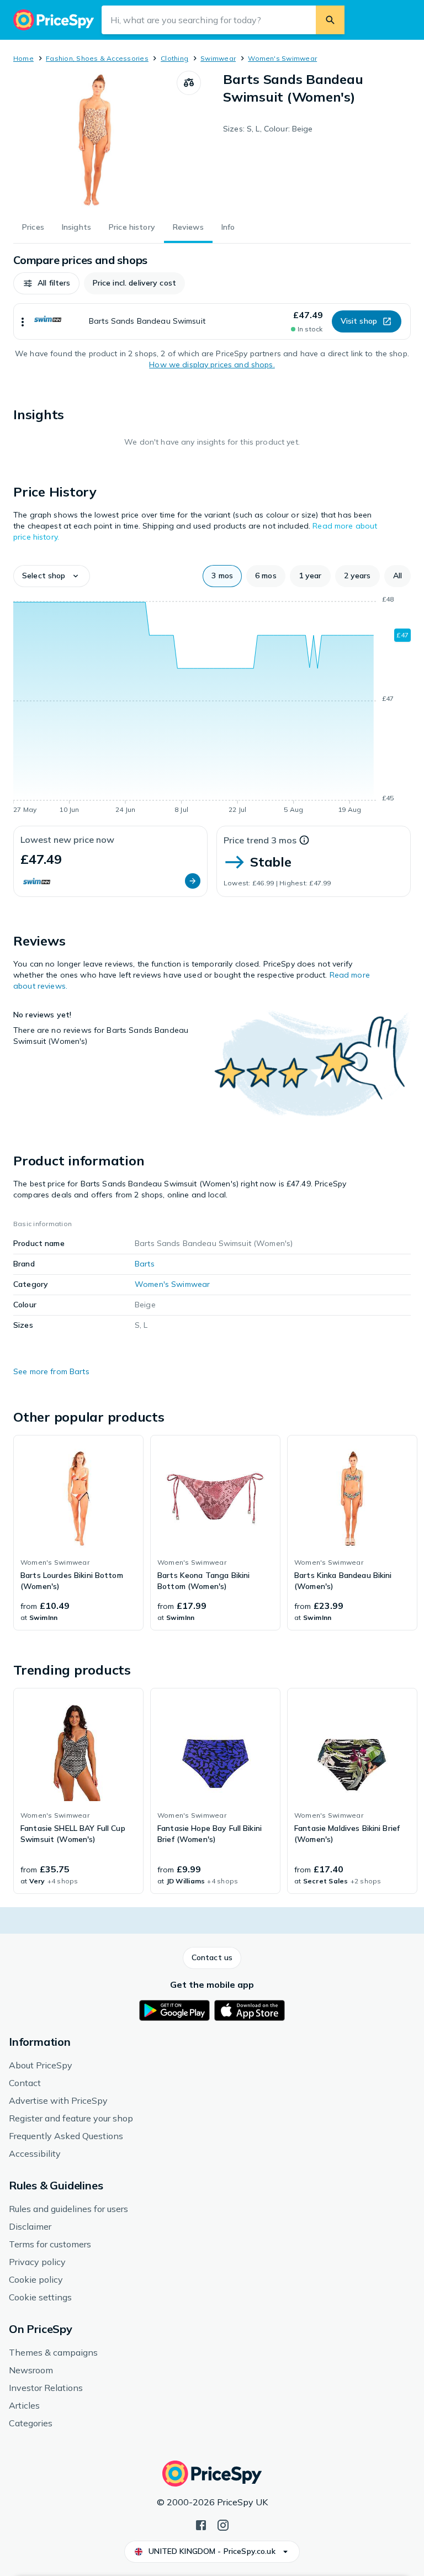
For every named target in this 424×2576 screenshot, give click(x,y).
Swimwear (218, 58)
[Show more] (23, 321)
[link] (78, 1533)
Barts (145, 1264)
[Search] (330, 20)
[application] (212, 706)
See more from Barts (51, 1371)
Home (23, 58)
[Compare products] (189, 83)
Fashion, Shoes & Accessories (97, 58)
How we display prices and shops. (212, 365)
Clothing (174, 58)
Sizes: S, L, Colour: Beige (268, 129)
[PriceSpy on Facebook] (201, 2524)
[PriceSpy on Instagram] (223, 2524)
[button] (46, 283)
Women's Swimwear (282, 58)
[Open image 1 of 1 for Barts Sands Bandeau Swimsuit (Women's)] (95, 140)
